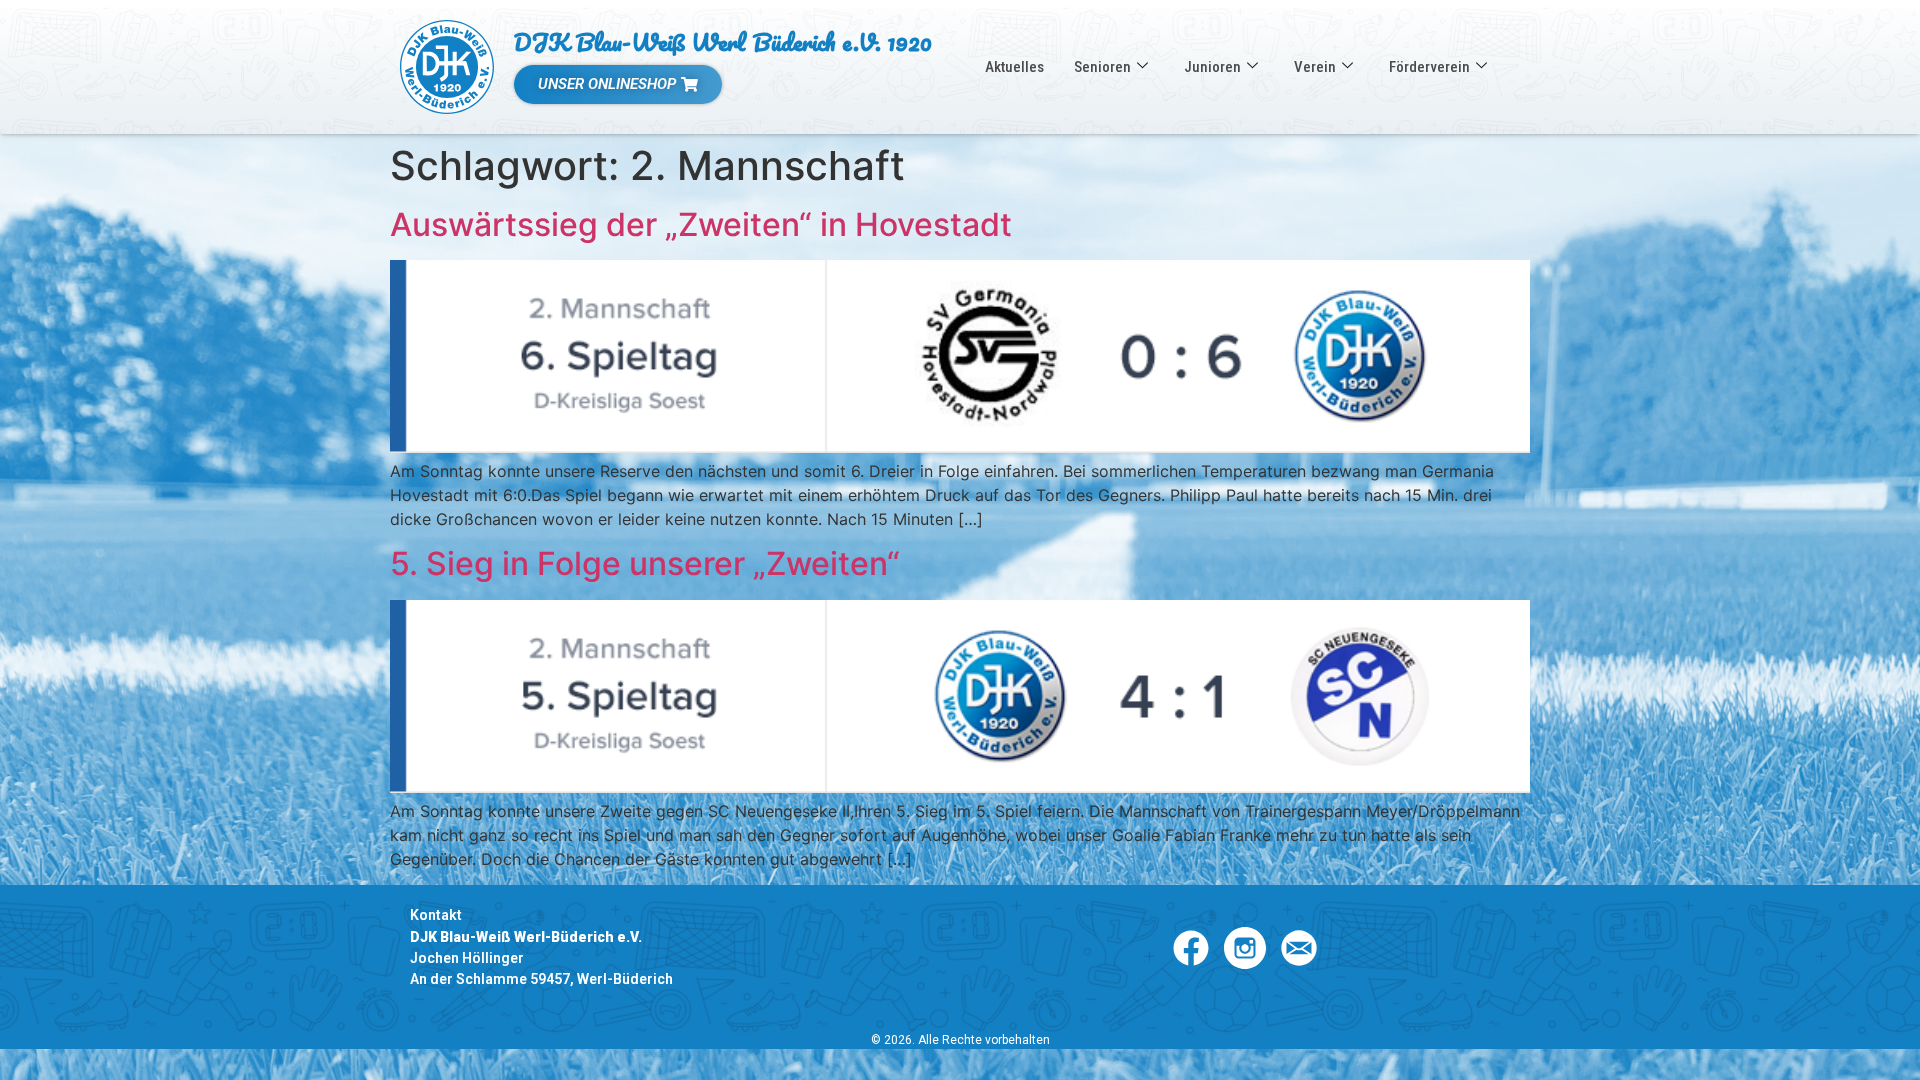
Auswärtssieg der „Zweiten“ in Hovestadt (701, 224)
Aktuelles (1014, 67)
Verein (1315, 67)
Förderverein (1429, 67)
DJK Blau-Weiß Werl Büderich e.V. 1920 (723, 41)
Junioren (1212, 67)
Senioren (1102, 67)
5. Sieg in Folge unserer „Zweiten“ (645, 563)
